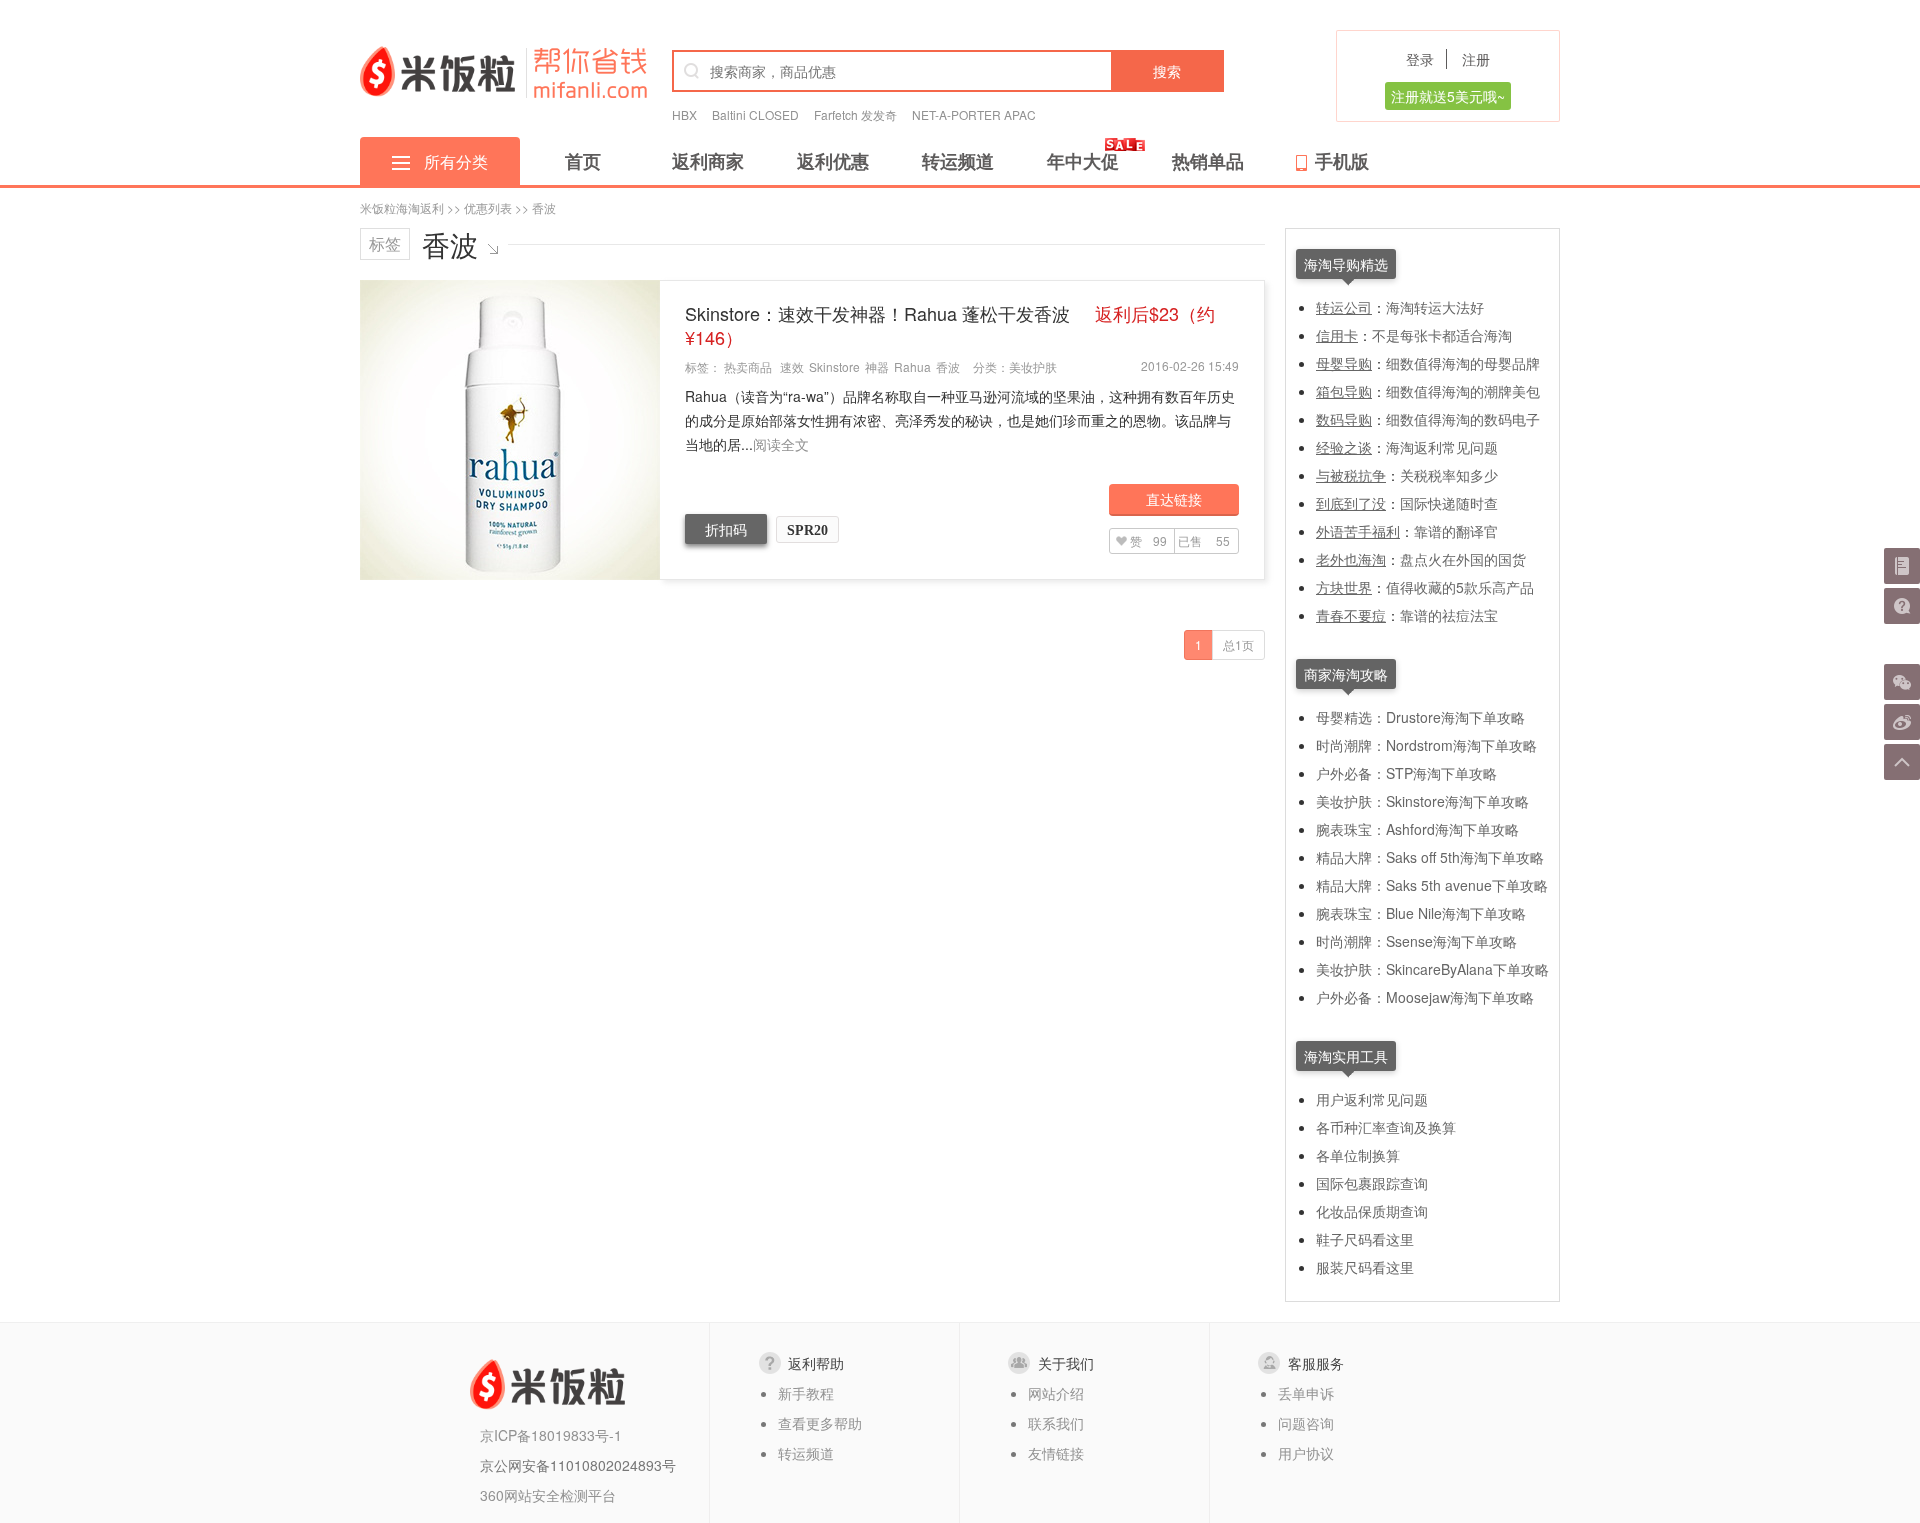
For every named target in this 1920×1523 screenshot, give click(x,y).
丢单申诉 (1306, 1393)
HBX (684, 114)
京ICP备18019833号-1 (551, 1435)
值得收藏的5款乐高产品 (1460, 587)
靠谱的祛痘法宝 (1449, 615)
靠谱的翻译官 (1456, 531)
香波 (948, 366)
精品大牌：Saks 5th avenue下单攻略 (1432, 885)
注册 (1476, 59)
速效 (792, 366)
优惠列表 (488, 207)
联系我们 (1056, 1423)
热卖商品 (748, 366)
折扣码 (726, 529)
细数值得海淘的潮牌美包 (1463, 391)
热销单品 (1208, 161)
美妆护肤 (1033, 366)
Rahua (912, 366)
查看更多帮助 (820, 1423)
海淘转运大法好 (1435, 307)
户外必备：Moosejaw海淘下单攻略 (1425, 997)
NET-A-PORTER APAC (974, 114)
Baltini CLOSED (755, 114)
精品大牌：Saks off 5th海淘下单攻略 (1430, 857)
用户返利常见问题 (1372, 1099)
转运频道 (958, 161)
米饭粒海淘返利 (402, 207)
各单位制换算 (1358, 1155)
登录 (1420, 59)
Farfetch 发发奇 (855, 114)
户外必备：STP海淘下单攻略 (1406, 773)
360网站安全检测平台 (548, 1495)
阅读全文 (781, 444)
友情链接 (1056, 1453)
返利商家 (708, 161)
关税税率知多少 (1449, 475)
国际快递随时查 (1449, 503)
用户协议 (1306, 1453)
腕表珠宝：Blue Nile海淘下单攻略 (1421, 913)
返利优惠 (833, 161)
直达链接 (1174, 499)
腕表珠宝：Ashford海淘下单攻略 (1417, 829)
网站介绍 (1056, 1393)
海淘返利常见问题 (1442, 447)
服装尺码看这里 (1365, 1267)
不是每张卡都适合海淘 (1442, 335)
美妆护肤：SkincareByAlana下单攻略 (1432, 969)
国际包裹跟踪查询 (1372, 1183)
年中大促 (1083, 161)
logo (437, 71)
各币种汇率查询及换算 (1386, 1127)
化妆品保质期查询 (1372, 1211)
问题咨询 (1306, 1423)
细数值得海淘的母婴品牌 (1463, 363)
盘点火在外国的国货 (1463, 559)
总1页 (1238, 644)
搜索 (1167, 71)
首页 (583, 161)
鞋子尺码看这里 (1365, 1239)
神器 (877, 366)
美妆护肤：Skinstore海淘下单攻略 (1422, 801)
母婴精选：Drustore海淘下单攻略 (1420, 717)
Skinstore (834, 366)
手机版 (1342, 161)
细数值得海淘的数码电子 (1463, 419)
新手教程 (806, 1393)
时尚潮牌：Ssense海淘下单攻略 (1416, 941)
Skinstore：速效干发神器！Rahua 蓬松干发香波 (950, 325)
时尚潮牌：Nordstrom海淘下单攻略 (1426, 745)
